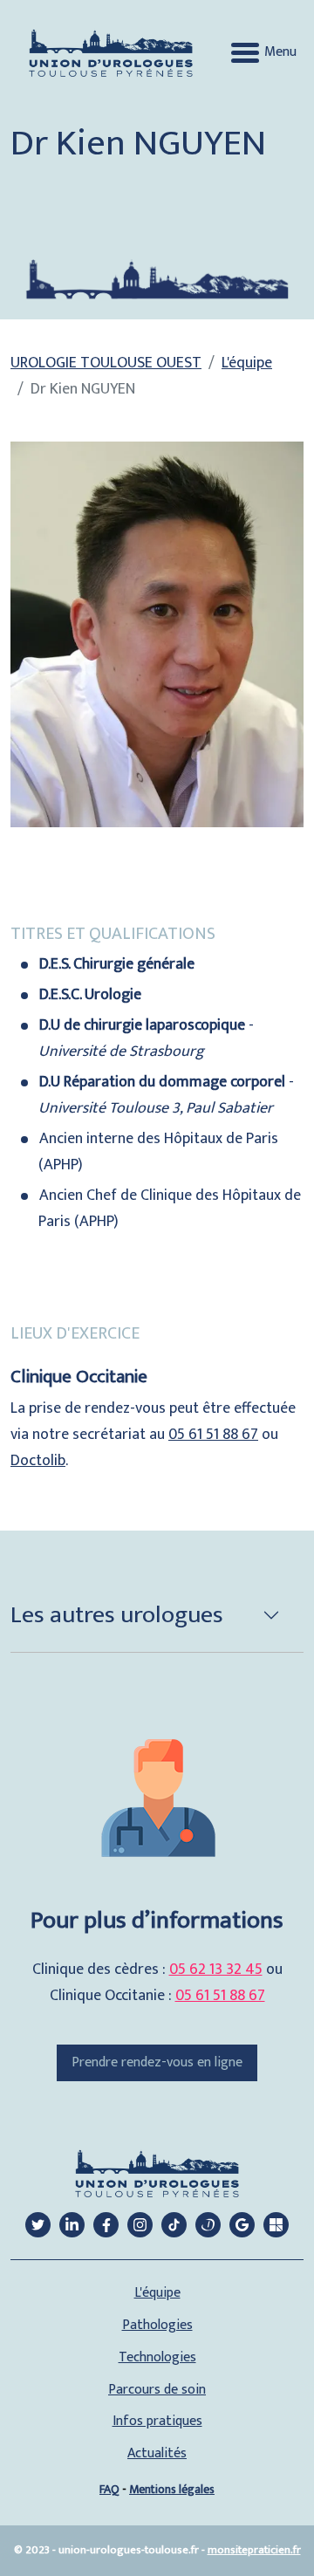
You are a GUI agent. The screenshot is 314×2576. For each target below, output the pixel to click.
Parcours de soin (157, 2390)
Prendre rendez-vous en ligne (157, 2062)
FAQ (109, 2489)
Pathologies (157, 2326)
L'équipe (247, 363)
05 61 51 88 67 (213, 1435)
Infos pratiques (157, 2422)
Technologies (157, 2358)
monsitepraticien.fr (254, 2550)
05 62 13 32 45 (216, 1970)
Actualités (157, 2454)
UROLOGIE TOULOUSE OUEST (106, 363)
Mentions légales (172, 2489)
